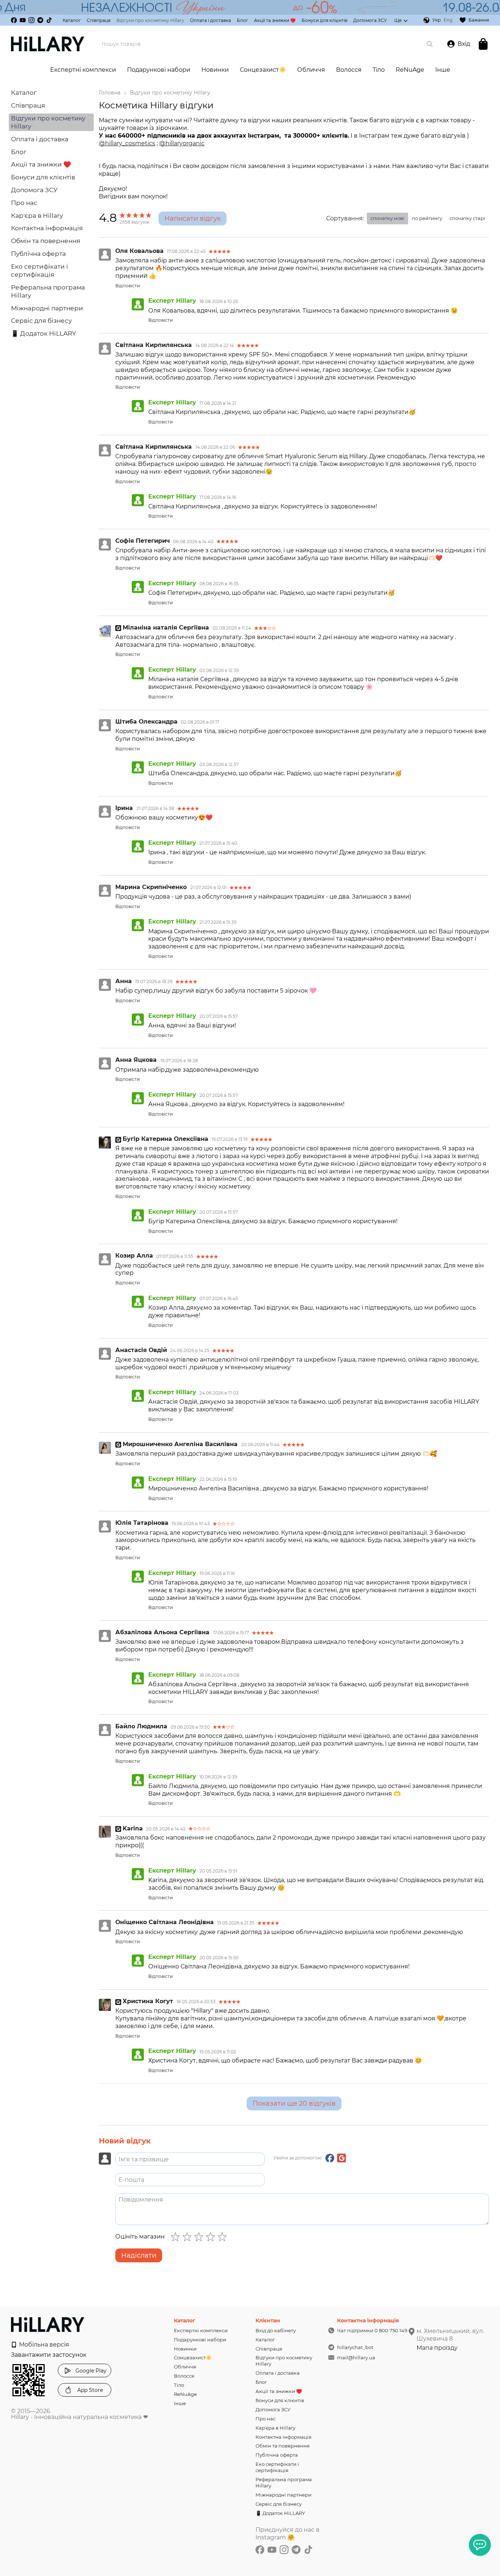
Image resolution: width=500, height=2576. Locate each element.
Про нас (24, 203)
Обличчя (311, 70)
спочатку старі (467, 218)
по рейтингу (427, 218)
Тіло (379, 70)
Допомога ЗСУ (370, 20)
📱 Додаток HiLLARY (44, 333)
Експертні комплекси (83, 70)
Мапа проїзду (437, 2348)
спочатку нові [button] (387, 218)
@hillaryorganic (182, 143)
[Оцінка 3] (200, 2237)
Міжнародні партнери (47, 308)
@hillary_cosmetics (127, 143)
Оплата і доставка (210, 20)
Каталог (72, 20)
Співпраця (99, 20)
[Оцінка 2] (189, 2237)
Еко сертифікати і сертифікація (277, 2467)
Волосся (349, 70)
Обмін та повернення (46, 241)
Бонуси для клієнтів (324, 20)
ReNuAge (410, 70)
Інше (443, 70)
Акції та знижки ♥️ (275, 20)
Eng (448, 20)
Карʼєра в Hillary (37, 216)
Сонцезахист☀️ (263, 70)
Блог (242, 20)
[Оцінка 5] (224, 2237)
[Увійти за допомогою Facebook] (330, 2158)
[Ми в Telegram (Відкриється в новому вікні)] (40, 20)
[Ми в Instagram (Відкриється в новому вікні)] (31, 20)
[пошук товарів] (430, 44)
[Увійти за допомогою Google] (342, 2158)
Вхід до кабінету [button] (276, 2330)
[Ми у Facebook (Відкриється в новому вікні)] (14, 20)
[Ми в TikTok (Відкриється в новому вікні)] (49, 20)
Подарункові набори (159, 70)
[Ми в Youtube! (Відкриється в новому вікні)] (23, 20)
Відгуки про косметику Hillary (150, 20)
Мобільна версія (43, 2344)
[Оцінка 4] (212, 2237)
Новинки (215, 70)
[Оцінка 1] (177, 2237)
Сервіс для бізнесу (41, 321)
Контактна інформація (47, 228)
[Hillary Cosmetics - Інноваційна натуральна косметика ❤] (48, 2324)
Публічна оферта (38, 254)
